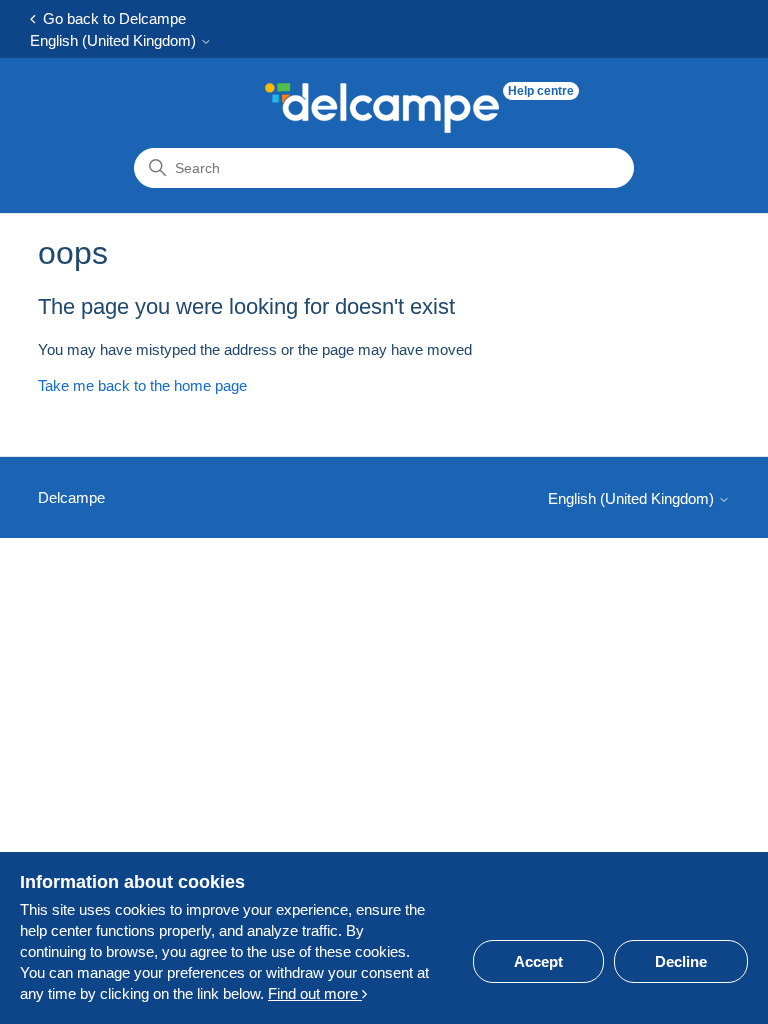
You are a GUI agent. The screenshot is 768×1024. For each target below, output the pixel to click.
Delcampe (71, 497)
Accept (538, 961)
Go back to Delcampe (110, 18)
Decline (681, 961)
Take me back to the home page (142, 385)
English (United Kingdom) (115, 40)
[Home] (382, 108)
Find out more (315, 993)
